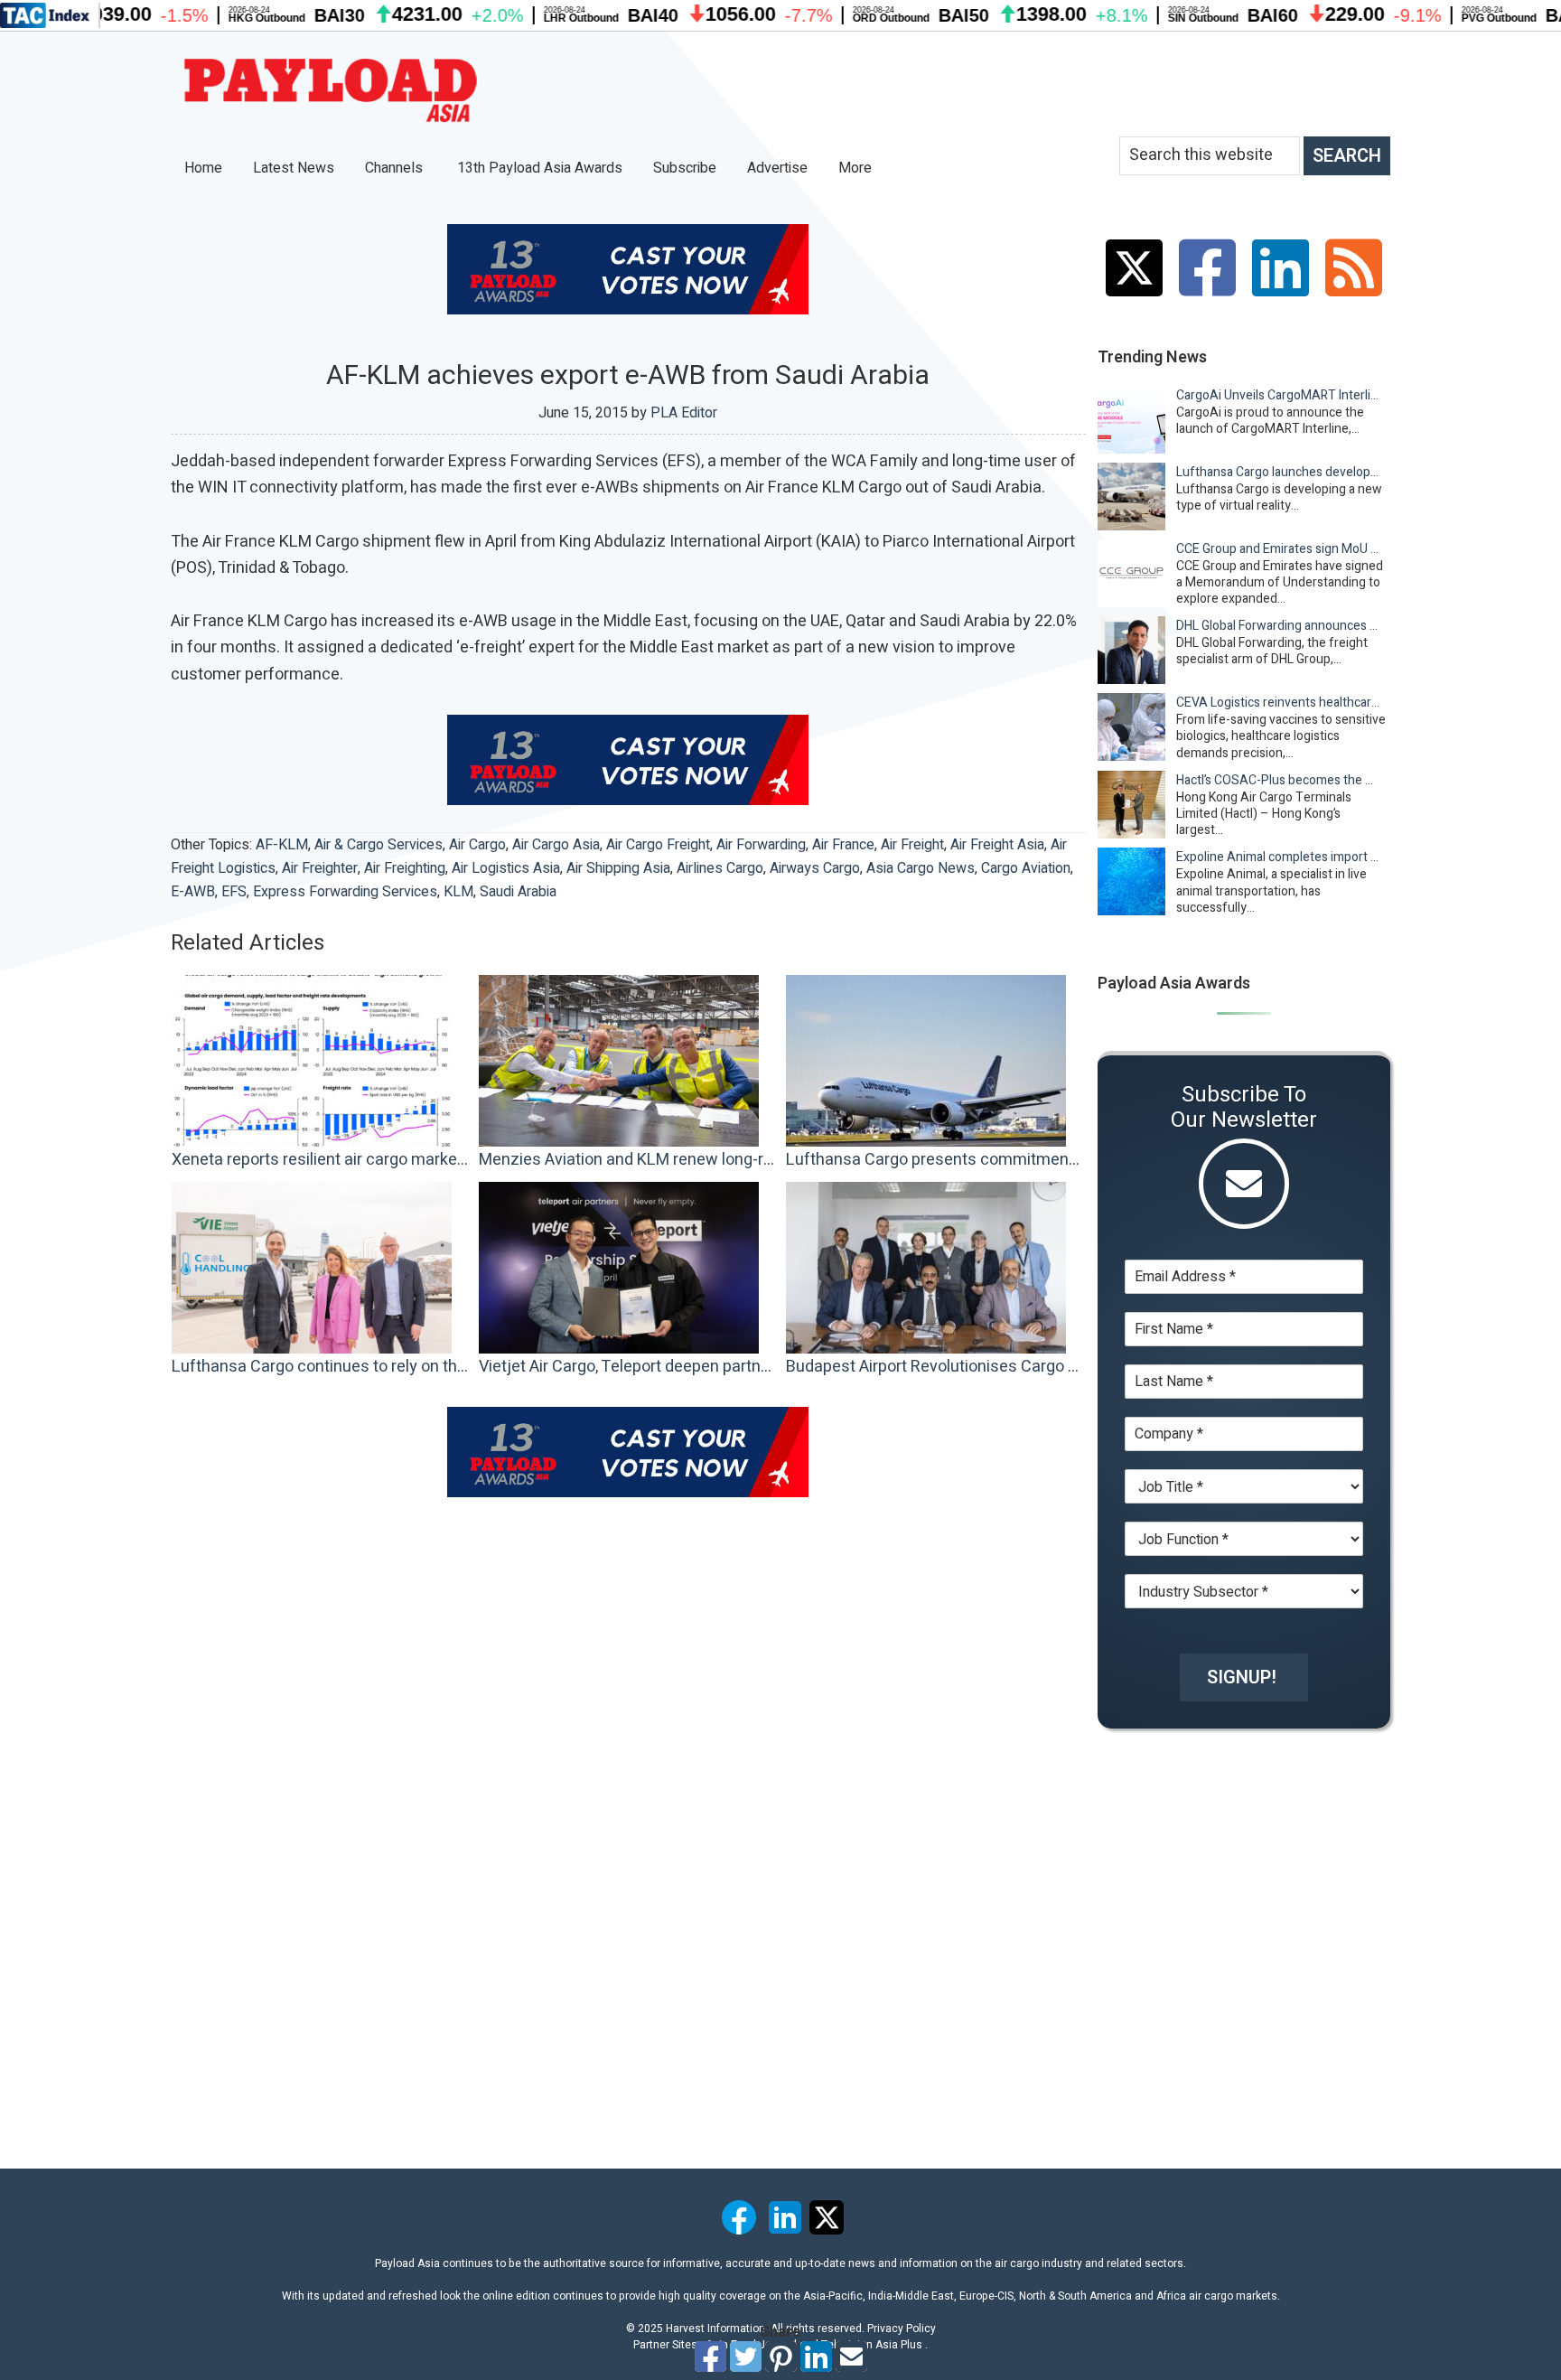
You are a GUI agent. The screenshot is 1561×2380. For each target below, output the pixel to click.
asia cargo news (921, 868)
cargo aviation (1026, 868)
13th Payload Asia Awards (540, 168)
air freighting (405, 868)
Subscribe (685, 168)
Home (203, 168)
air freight (912, 845)
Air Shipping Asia (618, 868)
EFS (234, 892)
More (857, 168)
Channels (396, 168)
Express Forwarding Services (345, 892)
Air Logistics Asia (506, 868)
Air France (843, 845)
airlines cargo (720, 868)
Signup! (1242, 1677)
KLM (458, 892)
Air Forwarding (761, 845)
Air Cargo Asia (556, 845)
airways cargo (815, 868)
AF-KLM (282, 845)
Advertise (777, 168)
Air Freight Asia (997, 845)
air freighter (320, 868)
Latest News (294, 168)
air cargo (477, 845)
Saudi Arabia (518, 892)
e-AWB (193, 892)
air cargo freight (658, 845)
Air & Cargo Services (379, 845)
